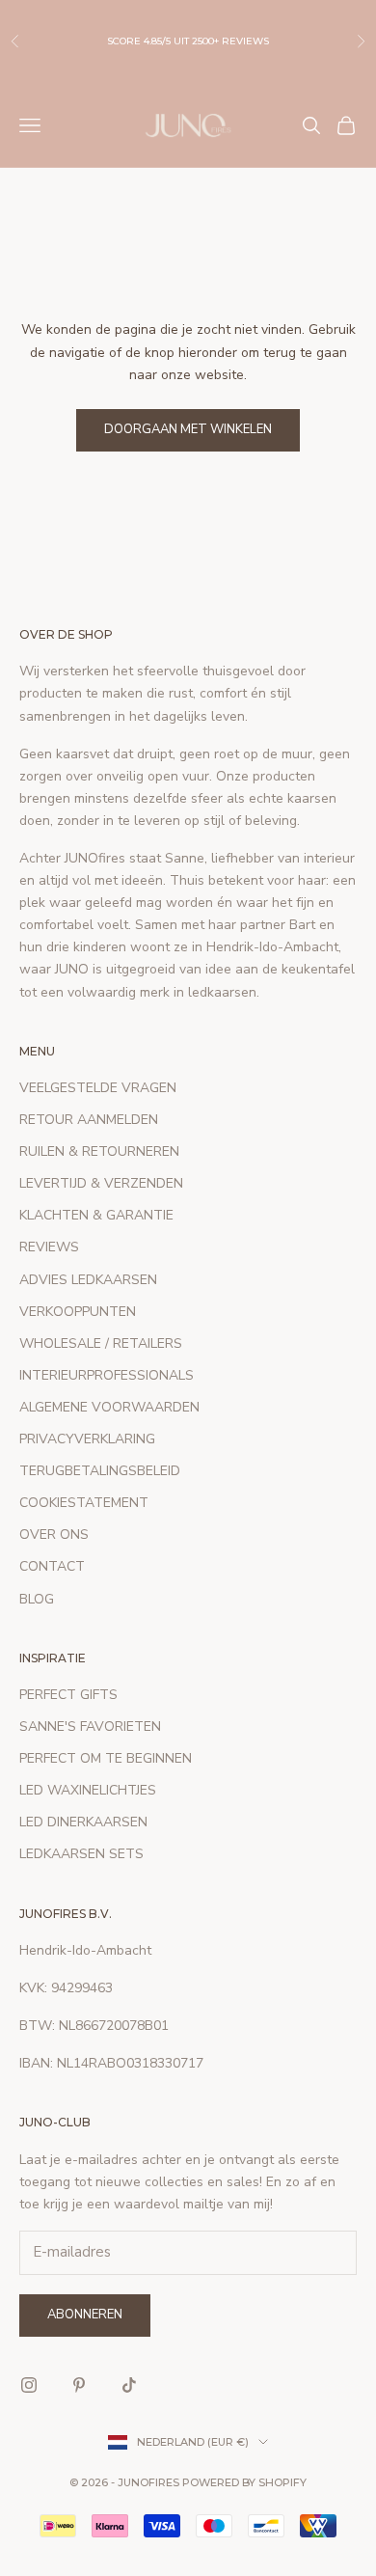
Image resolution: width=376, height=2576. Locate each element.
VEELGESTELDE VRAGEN (98, 1088)
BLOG (37, 1599)
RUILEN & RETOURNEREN (99, 1151)
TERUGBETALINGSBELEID (100, 1471)
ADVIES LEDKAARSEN (88, 1280)
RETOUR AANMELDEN (89, 1120)
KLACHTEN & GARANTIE (96, 1215)
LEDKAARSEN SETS (81, 1854)
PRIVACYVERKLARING (87, 1439)
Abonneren (85, 2315)
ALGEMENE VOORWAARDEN (109, 1407)
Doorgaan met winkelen (188, 429)
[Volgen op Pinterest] (79, 2385)
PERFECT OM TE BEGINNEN (106, 1758)
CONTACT (52, 1566)
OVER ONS (54, 1535)
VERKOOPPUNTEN (78, 1312)
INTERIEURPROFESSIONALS (107, 1375)
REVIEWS (49, 1247)
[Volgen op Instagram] (29, 2385)
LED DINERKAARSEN (83, 1822)
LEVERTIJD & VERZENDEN (101, 1183)
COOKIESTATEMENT (84, 1503)
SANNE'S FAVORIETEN (90, 1726)
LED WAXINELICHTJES (88, 1790)
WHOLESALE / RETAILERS (101, 1343)
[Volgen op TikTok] (129, 2385)
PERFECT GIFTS (68, 1695)
